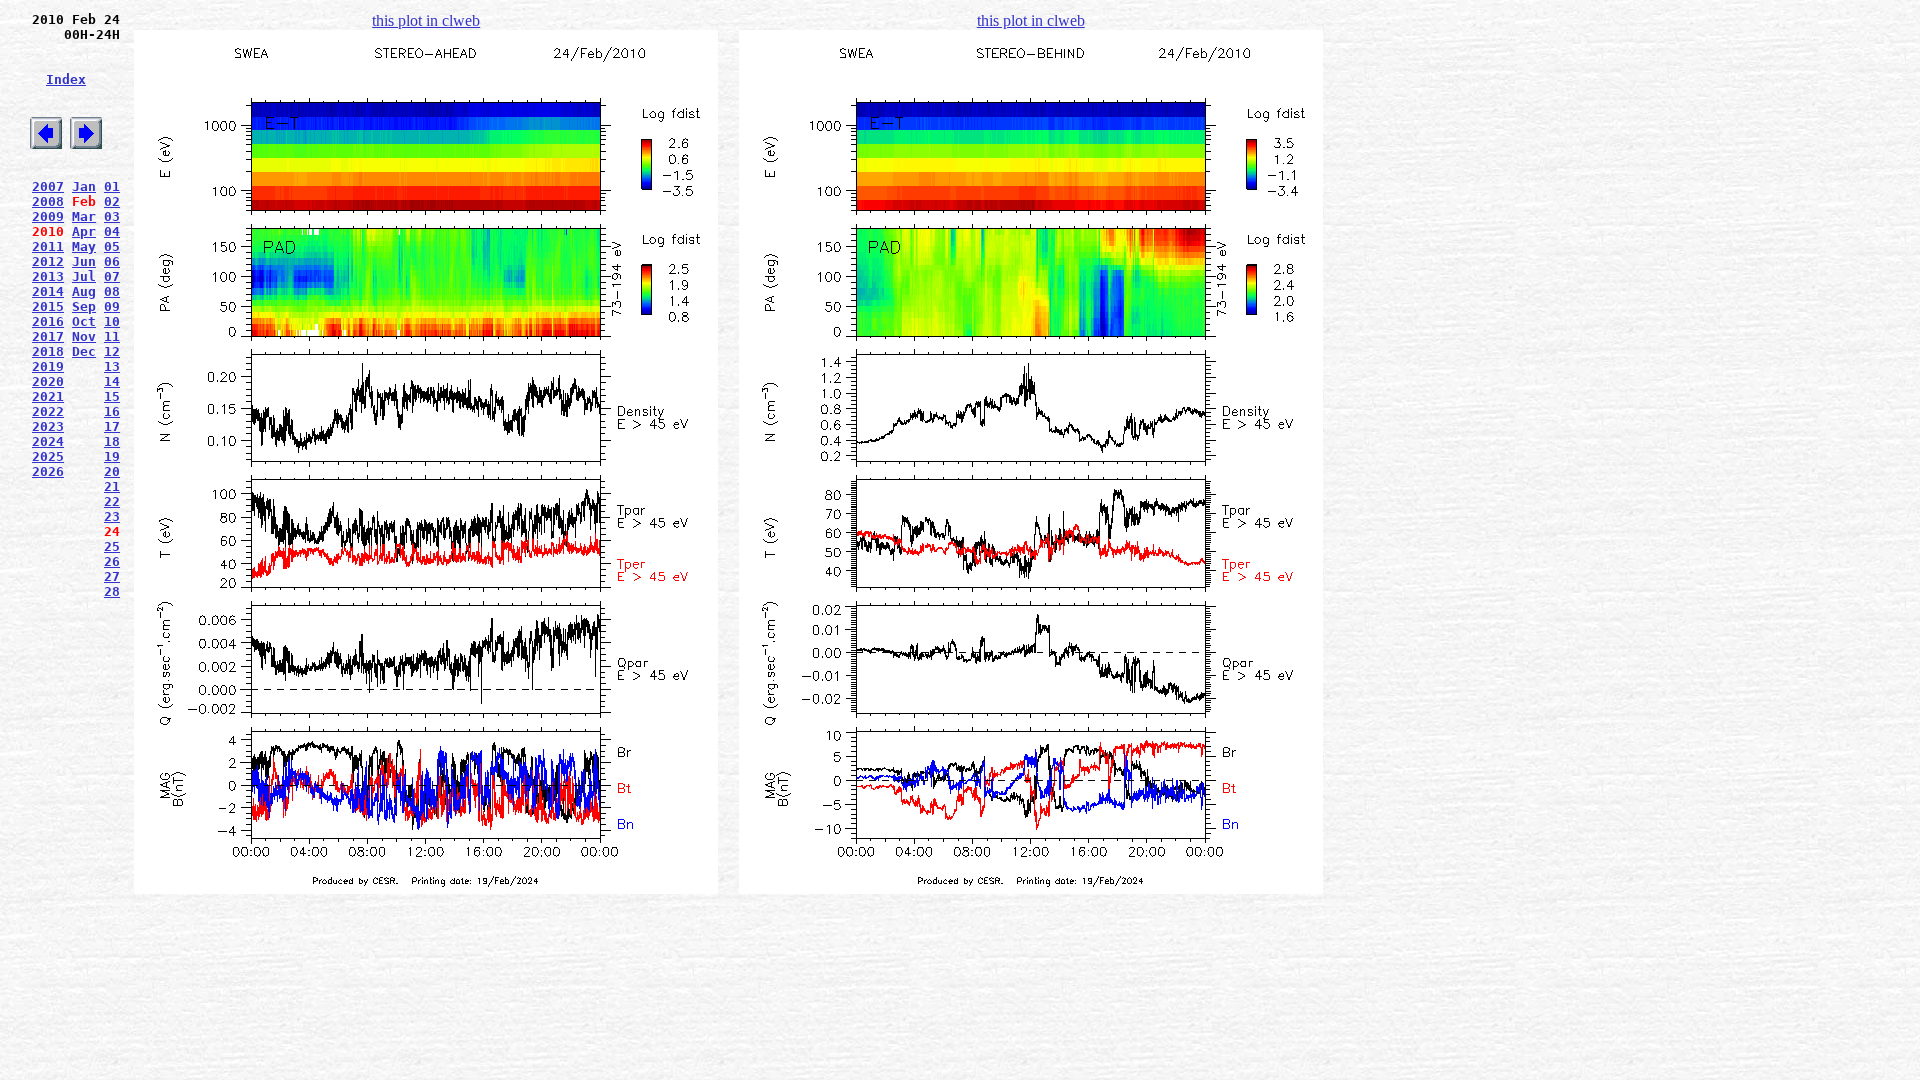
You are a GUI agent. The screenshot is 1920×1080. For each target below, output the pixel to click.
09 (112, 306)
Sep (84, 306)
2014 (48, 291)
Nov (84, 336)
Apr (84, 231)
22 (112, 501)
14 (112, 381)
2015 (48, 306)
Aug (84, 291)
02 (112, 201)
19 (112, 456)
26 (112, 561)
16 (112, 411)
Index (66, 79)
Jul (84, 276)
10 (112, 321)
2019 (48, 366)
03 (112, 216)
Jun (84, 261)
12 (112, 351)
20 (112, 471)
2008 (48, 201)
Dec (84, 351)
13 (112, 366)
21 (112, 486)
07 (112, 276)
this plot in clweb (426, 20)
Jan (84, 186)
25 (112, 546)
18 (112, 441)
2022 (48, 411)
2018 (48, 351)
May (84, 246)
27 (112, 576)
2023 (48, 426)
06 (112, 261)
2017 (48, 336)
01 (112, 186)
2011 (48, 246)
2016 (48, 321)
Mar (84, 216)
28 (112, 591)
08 (112, 291)
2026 (48, 471)
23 (112, 516)
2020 (48, 381)
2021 (48, 396)
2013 (48, 276)
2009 (48, 216)
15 (112, 396)
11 (112, 336)
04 (112, 231)
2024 (48, 441)
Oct (84, 321)
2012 (48, 261)
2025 (48, 456)
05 (112, 246)
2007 (48, 186)
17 (112, 426)
